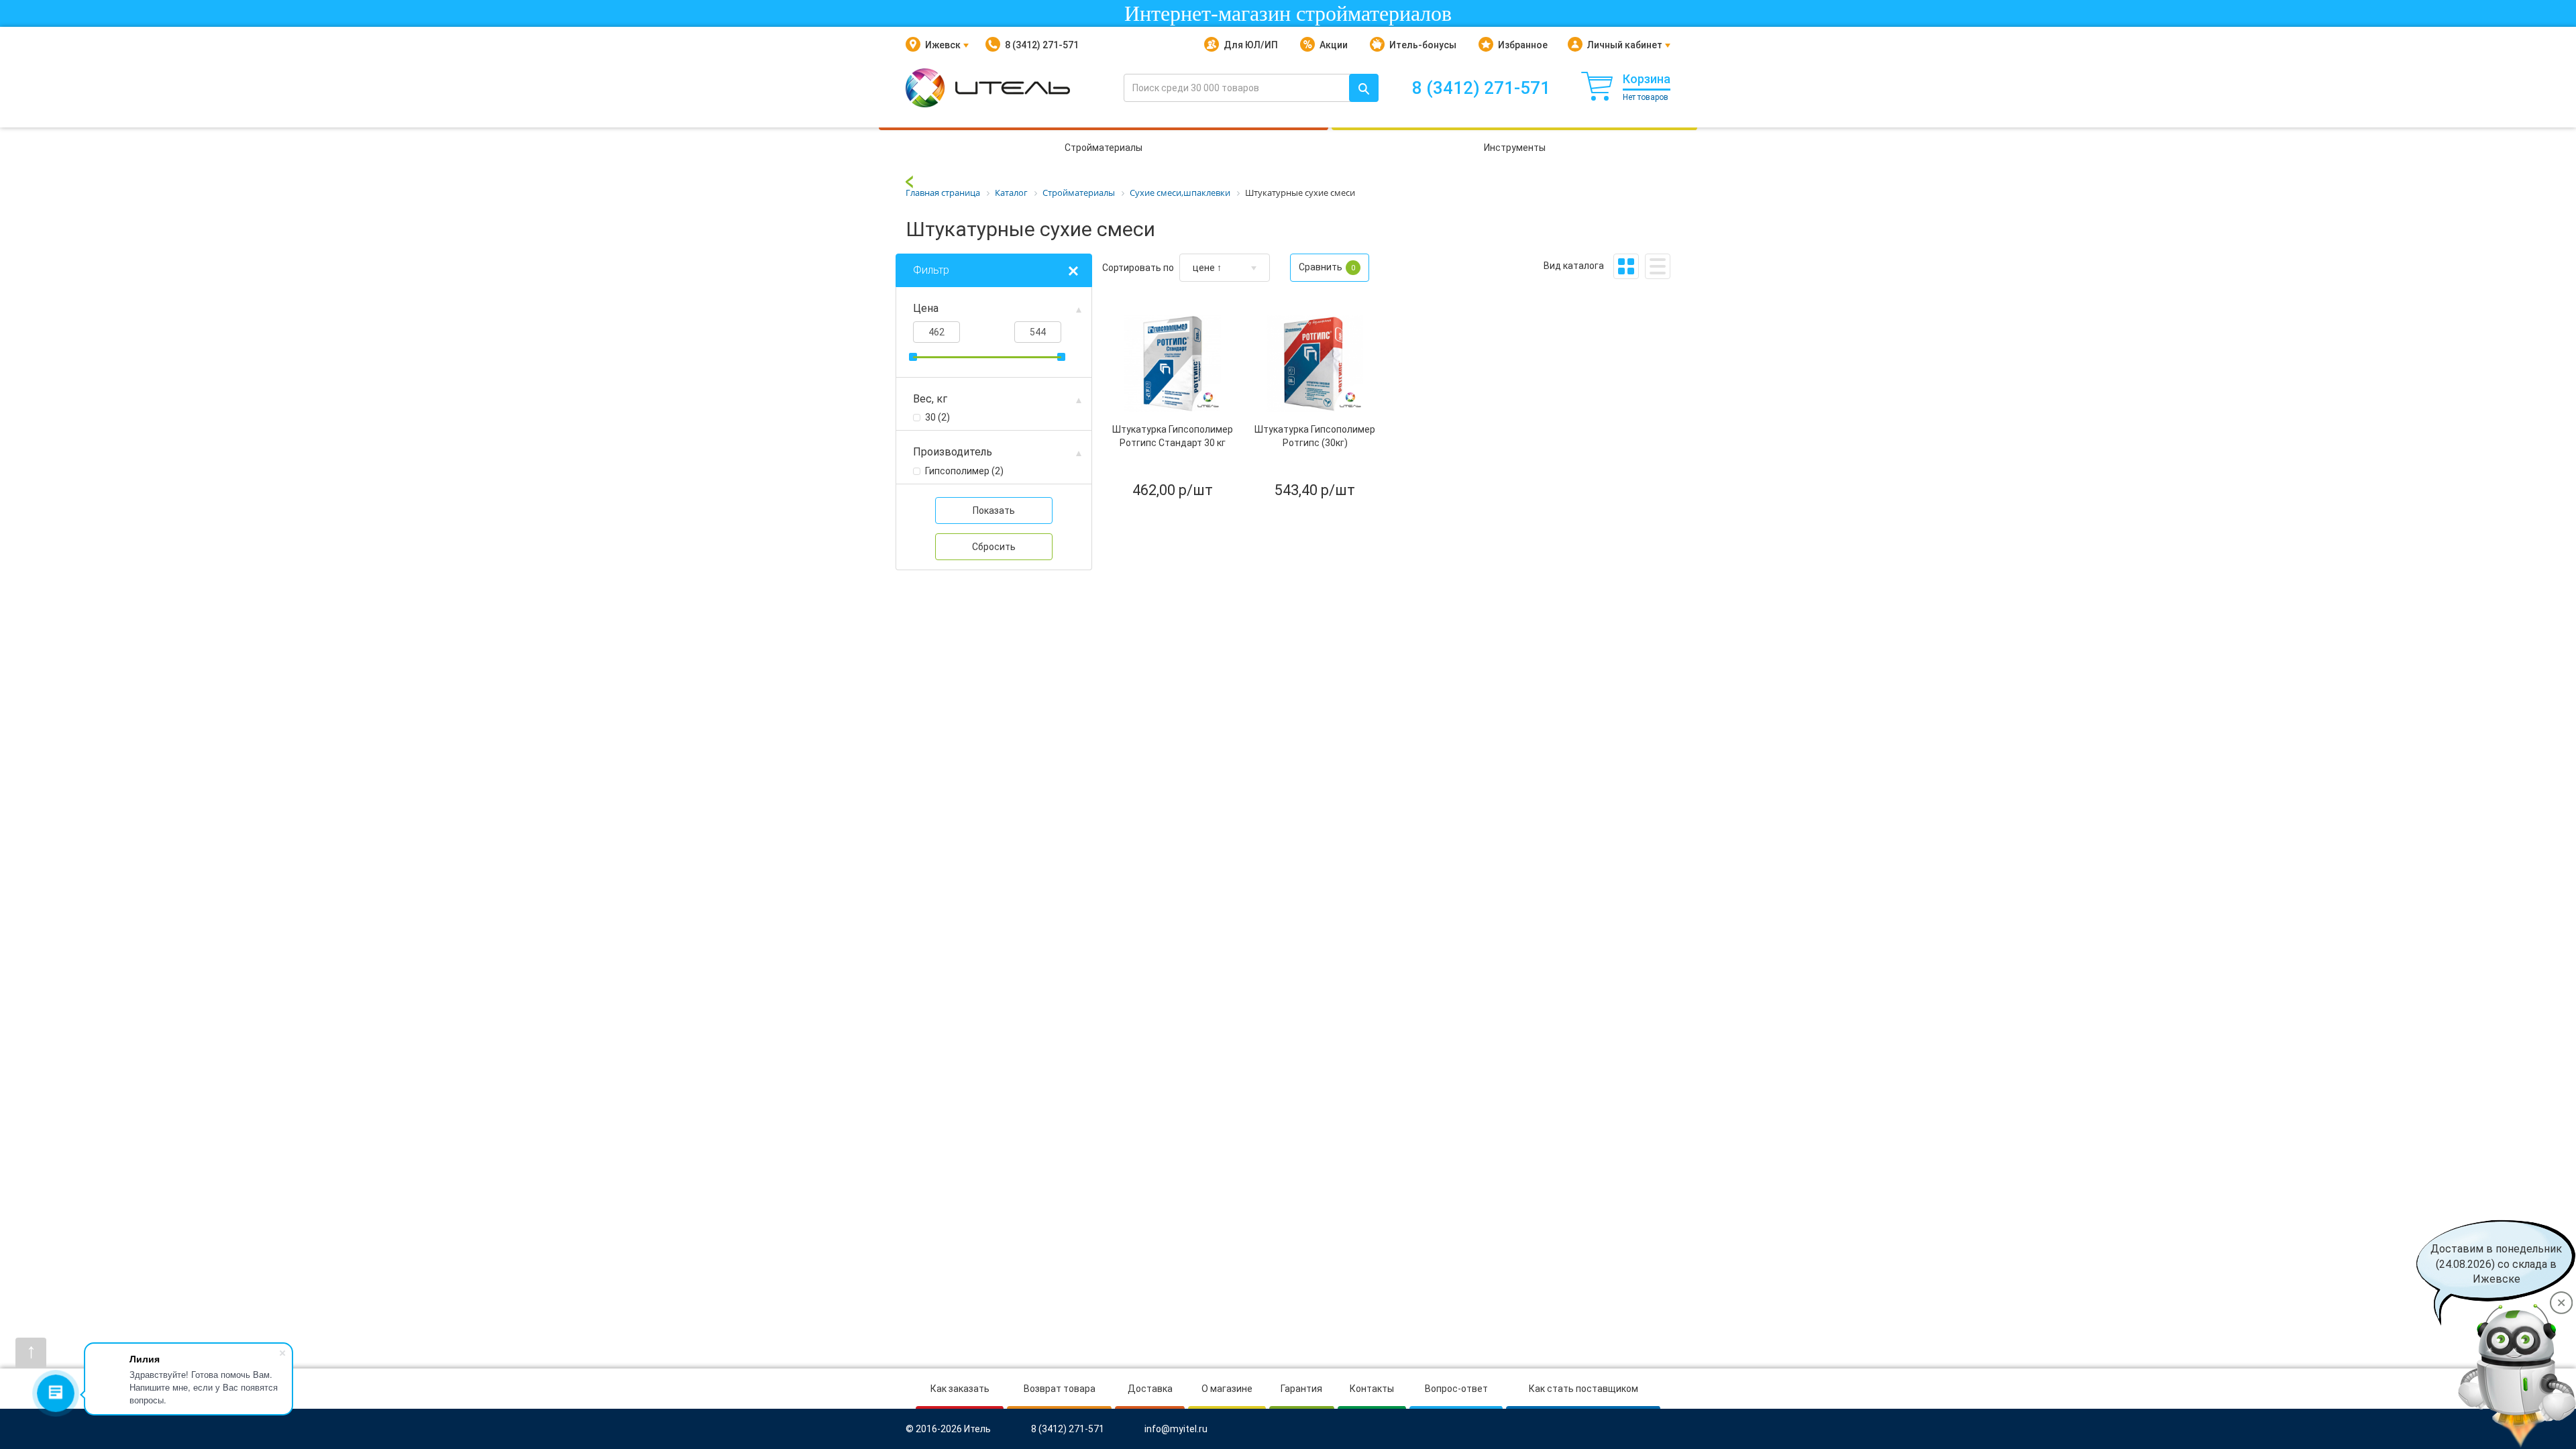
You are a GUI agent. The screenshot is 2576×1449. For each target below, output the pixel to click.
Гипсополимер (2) (964, 471)
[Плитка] (1626, 266)
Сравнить (1327, 267)
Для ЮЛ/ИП (1251, 45)
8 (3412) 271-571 (1042, 45)
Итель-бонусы (1423, 45)
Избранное (1523, 45)
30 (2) (937, 417)
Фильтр (931, 270)
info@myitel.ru (1176, 1429)
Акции (1334, 45)
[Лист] (1658, 266)
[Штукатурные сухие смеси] (909, 181)
